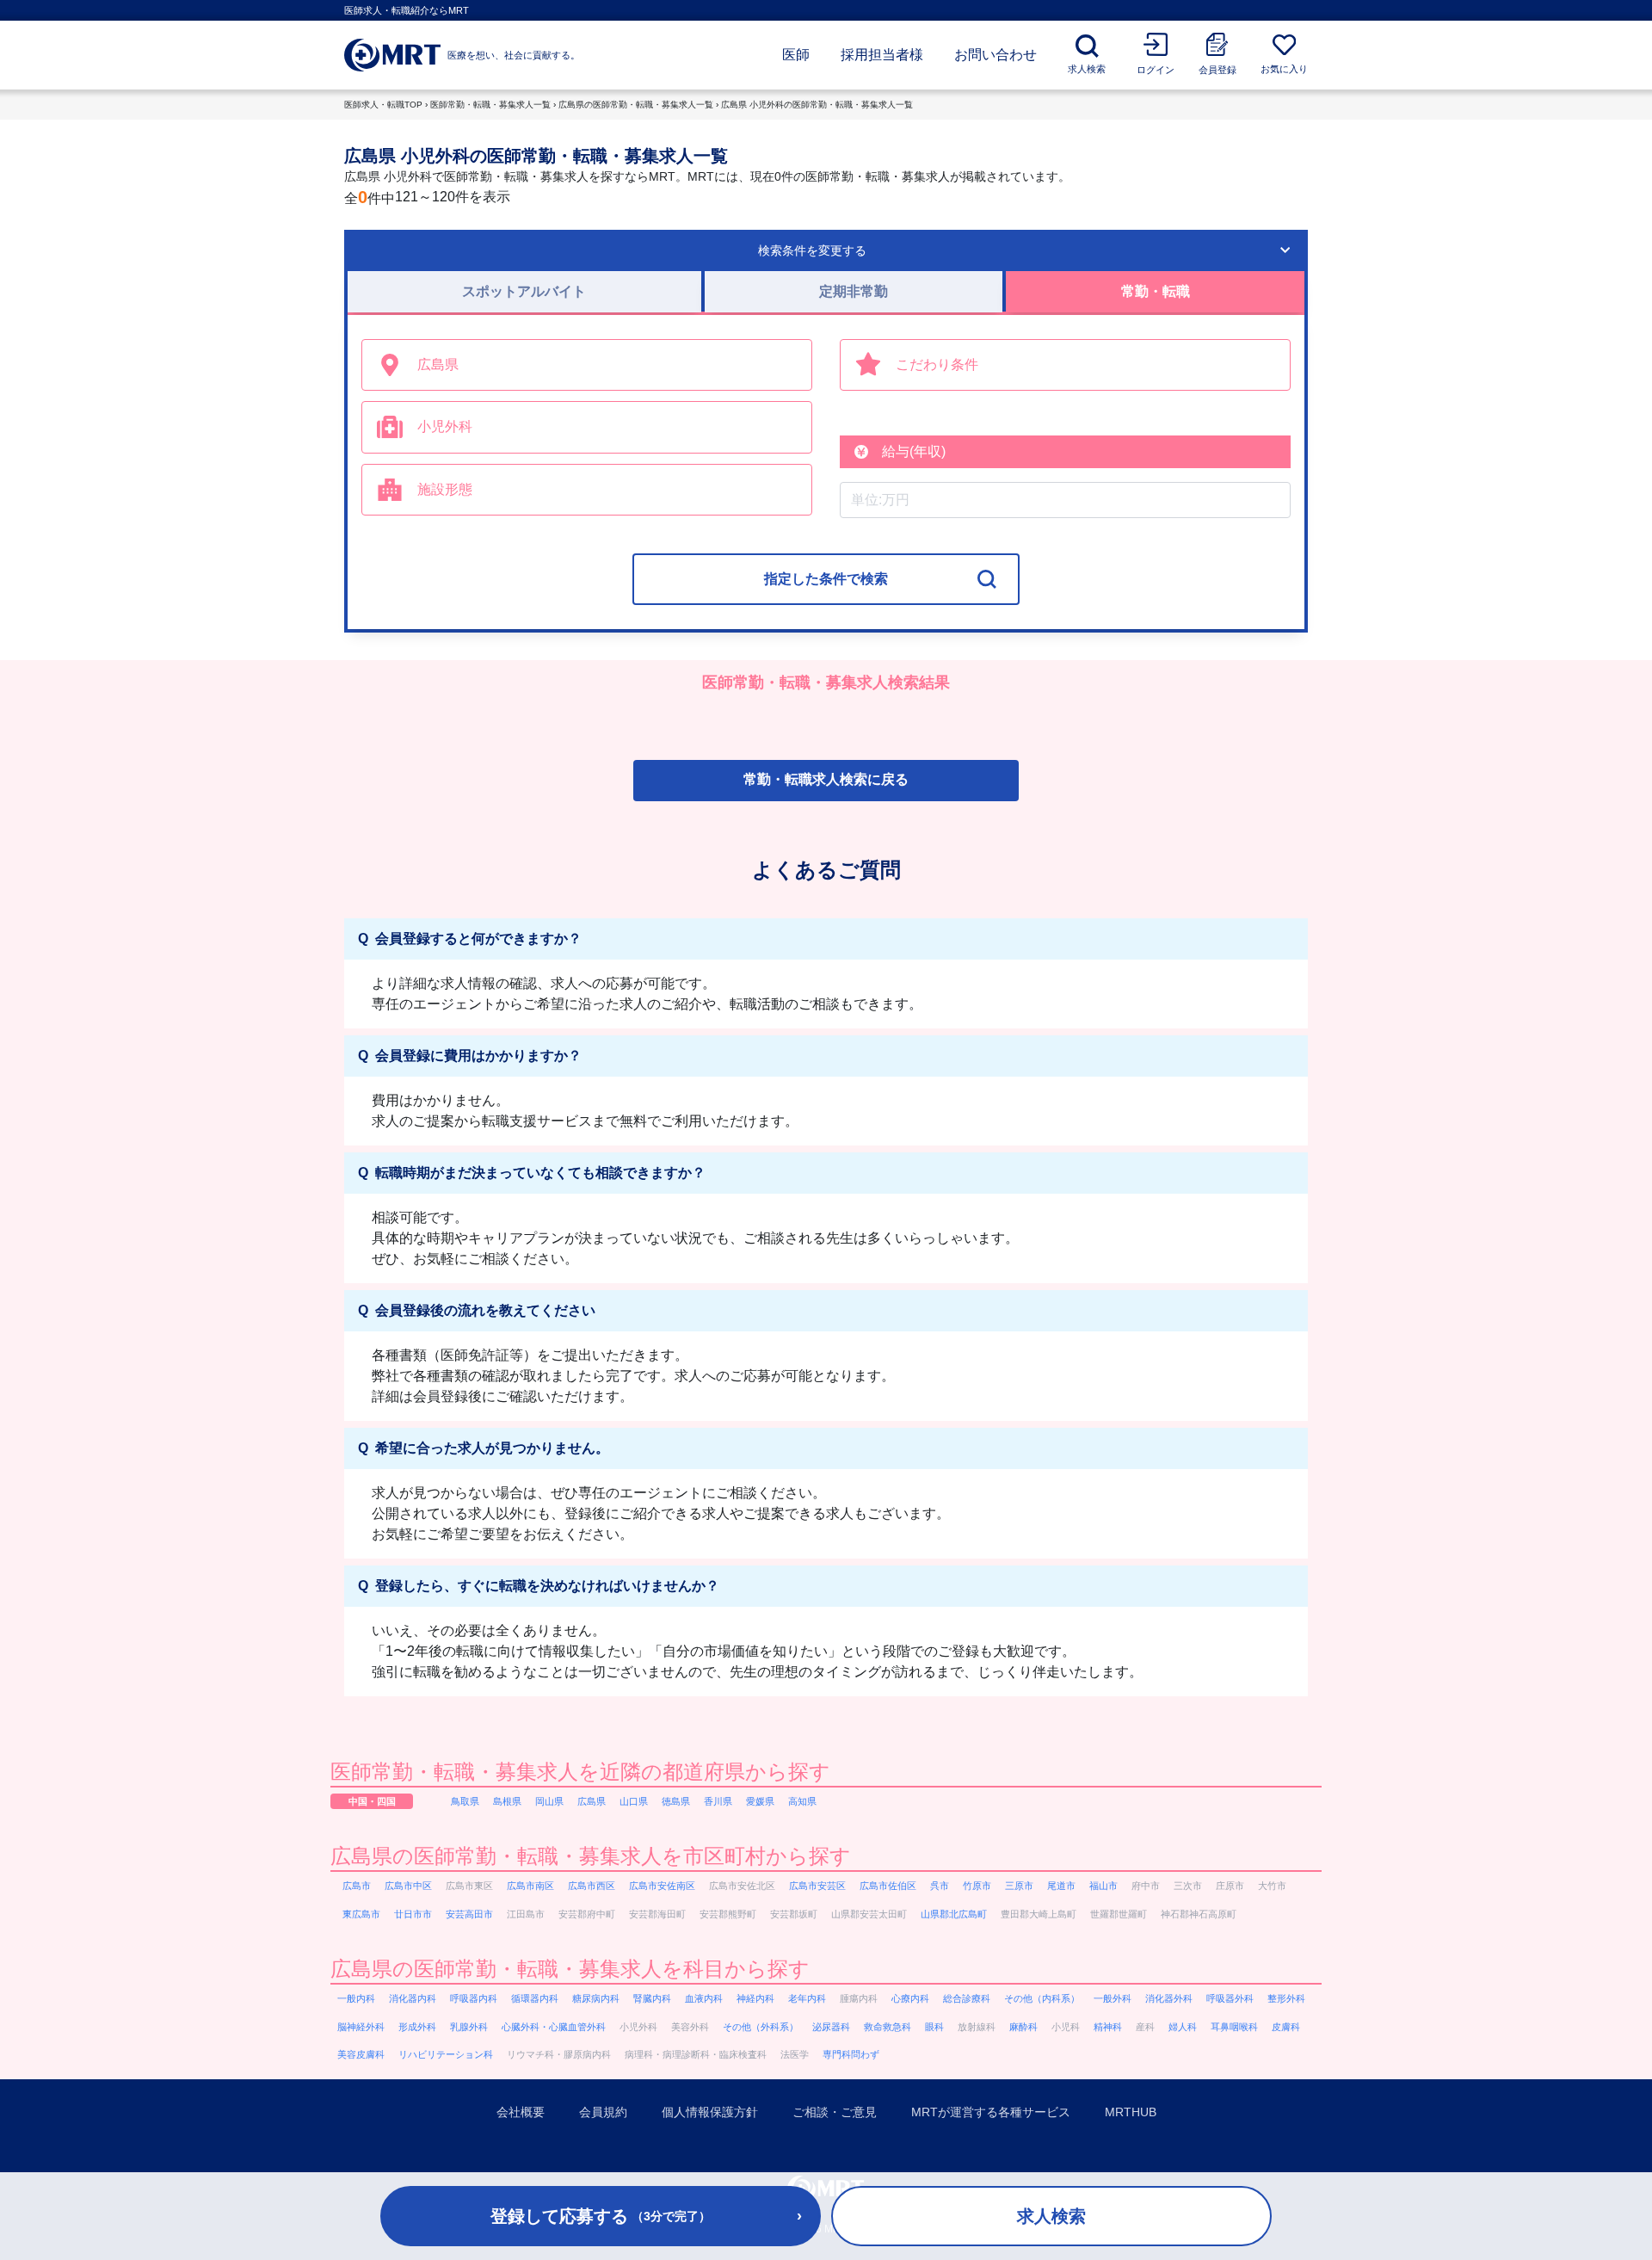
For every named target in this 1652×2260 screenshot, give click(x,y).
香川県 (718, 1801)
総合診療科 (967, 1998)
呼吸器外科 (1230, 1998)
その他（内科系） (1042, 1998)
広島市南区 (530, 1886)
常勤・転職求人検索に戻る (826, 779)
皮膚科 (1286, 2027)
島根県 (507, 1801)
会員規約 (603, 2112)
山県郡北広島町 (954, 1914)
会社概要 (521, 2112)
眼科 (934, 2027)
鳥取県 (465, 1801)
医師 (796, 55)
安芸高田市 (469, 1914)
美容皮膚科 (361, 2054)
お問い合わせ (996, 55)
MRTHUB (1131, 2112)
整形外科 (1286, 1998)
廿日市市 (413, 1914)
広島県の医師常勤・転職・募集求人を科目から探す (570, 1969)
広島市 (357, 1886)
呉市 (940, 1886)
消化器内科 (413, 1998)
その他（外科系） (761, 2027)
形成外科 (417, 2027)
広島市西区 (592, 1886)
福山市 (1103, 1886)
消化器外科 (1169, 1998)
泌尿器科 (831, 2027)
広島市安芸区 (817, 1886)
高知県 (802, 1801)
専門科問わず (851, 2054)
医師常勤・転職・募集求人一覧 (490, 105)
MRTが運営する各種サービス (991, 2112)
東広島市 (361, 1914)
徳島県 (676, 1801)
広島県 (592, 1801)
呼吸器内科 (474, 1998)
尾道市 (1061, 1886)
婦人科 (1183, 2027)
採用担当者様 (882, 55)
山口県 (634, 1801)
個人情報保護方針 (710, 2112)
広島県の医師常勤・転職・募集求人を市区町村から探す (591, 1856)
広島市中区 (408, 1886)
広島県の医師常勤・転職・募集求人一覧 (636, 105)
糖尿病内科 (596, 1998)
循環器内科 (535, 1998)
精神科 (1108, 2027)
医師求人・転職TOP (383, 105)
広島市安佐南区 (662, 1886)
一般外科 (1113, 1998)
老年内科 (807, 1998)
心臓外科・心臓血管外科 (554, 2027)
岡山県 (549, 1801)
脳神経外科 (361, 2027)
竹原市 (977, 1886)
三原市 (1019, 1886)
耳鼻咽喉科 (1234, 2027)
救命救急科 (888, 2027)
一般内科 (356, 1998)
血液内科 (704, 1998)
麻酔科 (1023, 2027)
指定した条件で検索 (826, 579)
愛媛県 (760, 1801)
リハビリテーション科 (446, 2054)
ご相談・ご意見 (835, 2112)
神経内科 (755, 1998)
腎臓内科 (652, 1998)
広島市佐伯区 (888, 1886)
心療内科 (910, 1998)
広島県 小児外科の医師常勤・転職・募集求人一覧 (817, 105)
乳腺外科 (469, 2027)
